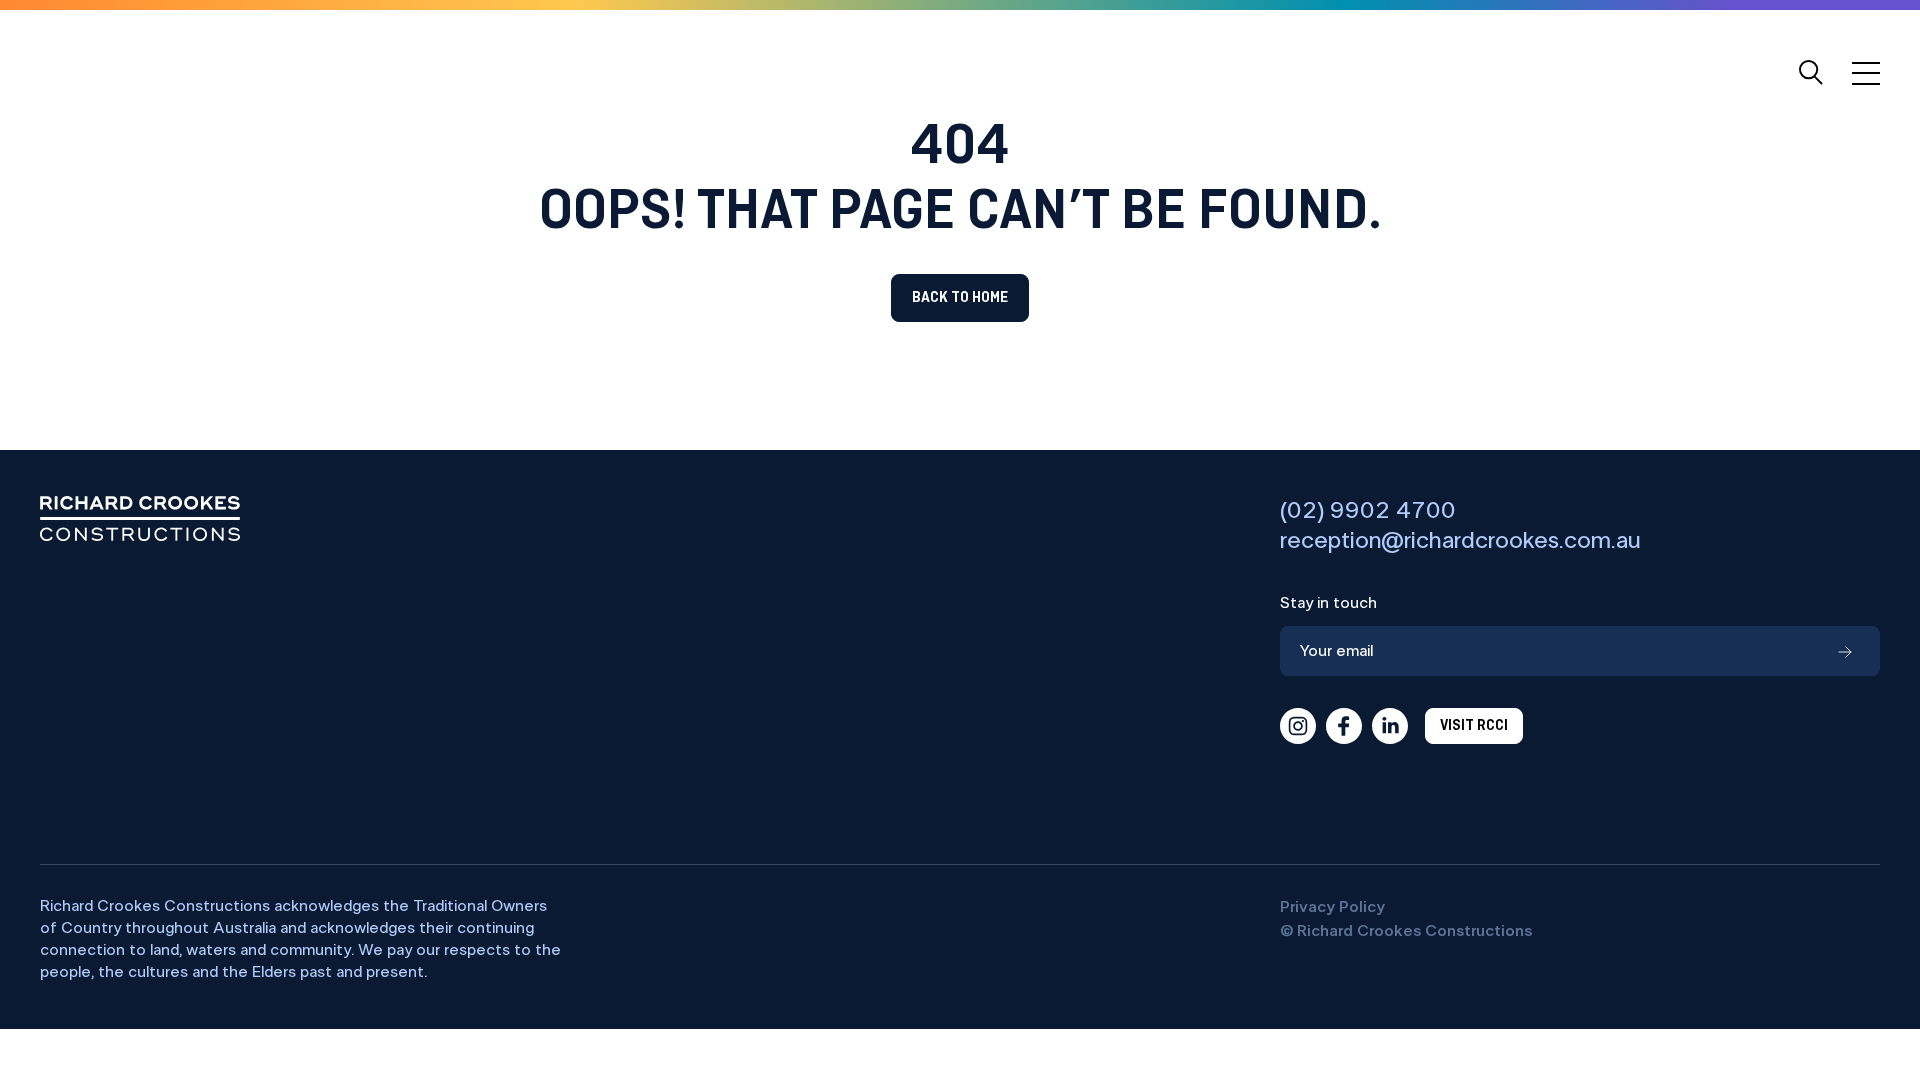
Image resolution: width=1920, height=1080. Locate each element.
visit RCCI (1474, 726)
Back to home (960, 298)
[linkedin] (1390, 726)
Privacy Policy (1332, 907)
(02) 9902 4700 (1368, 511)
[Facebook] (1344, 726)
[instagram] (1298, 726)
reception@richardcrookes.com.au (1460, 541)
